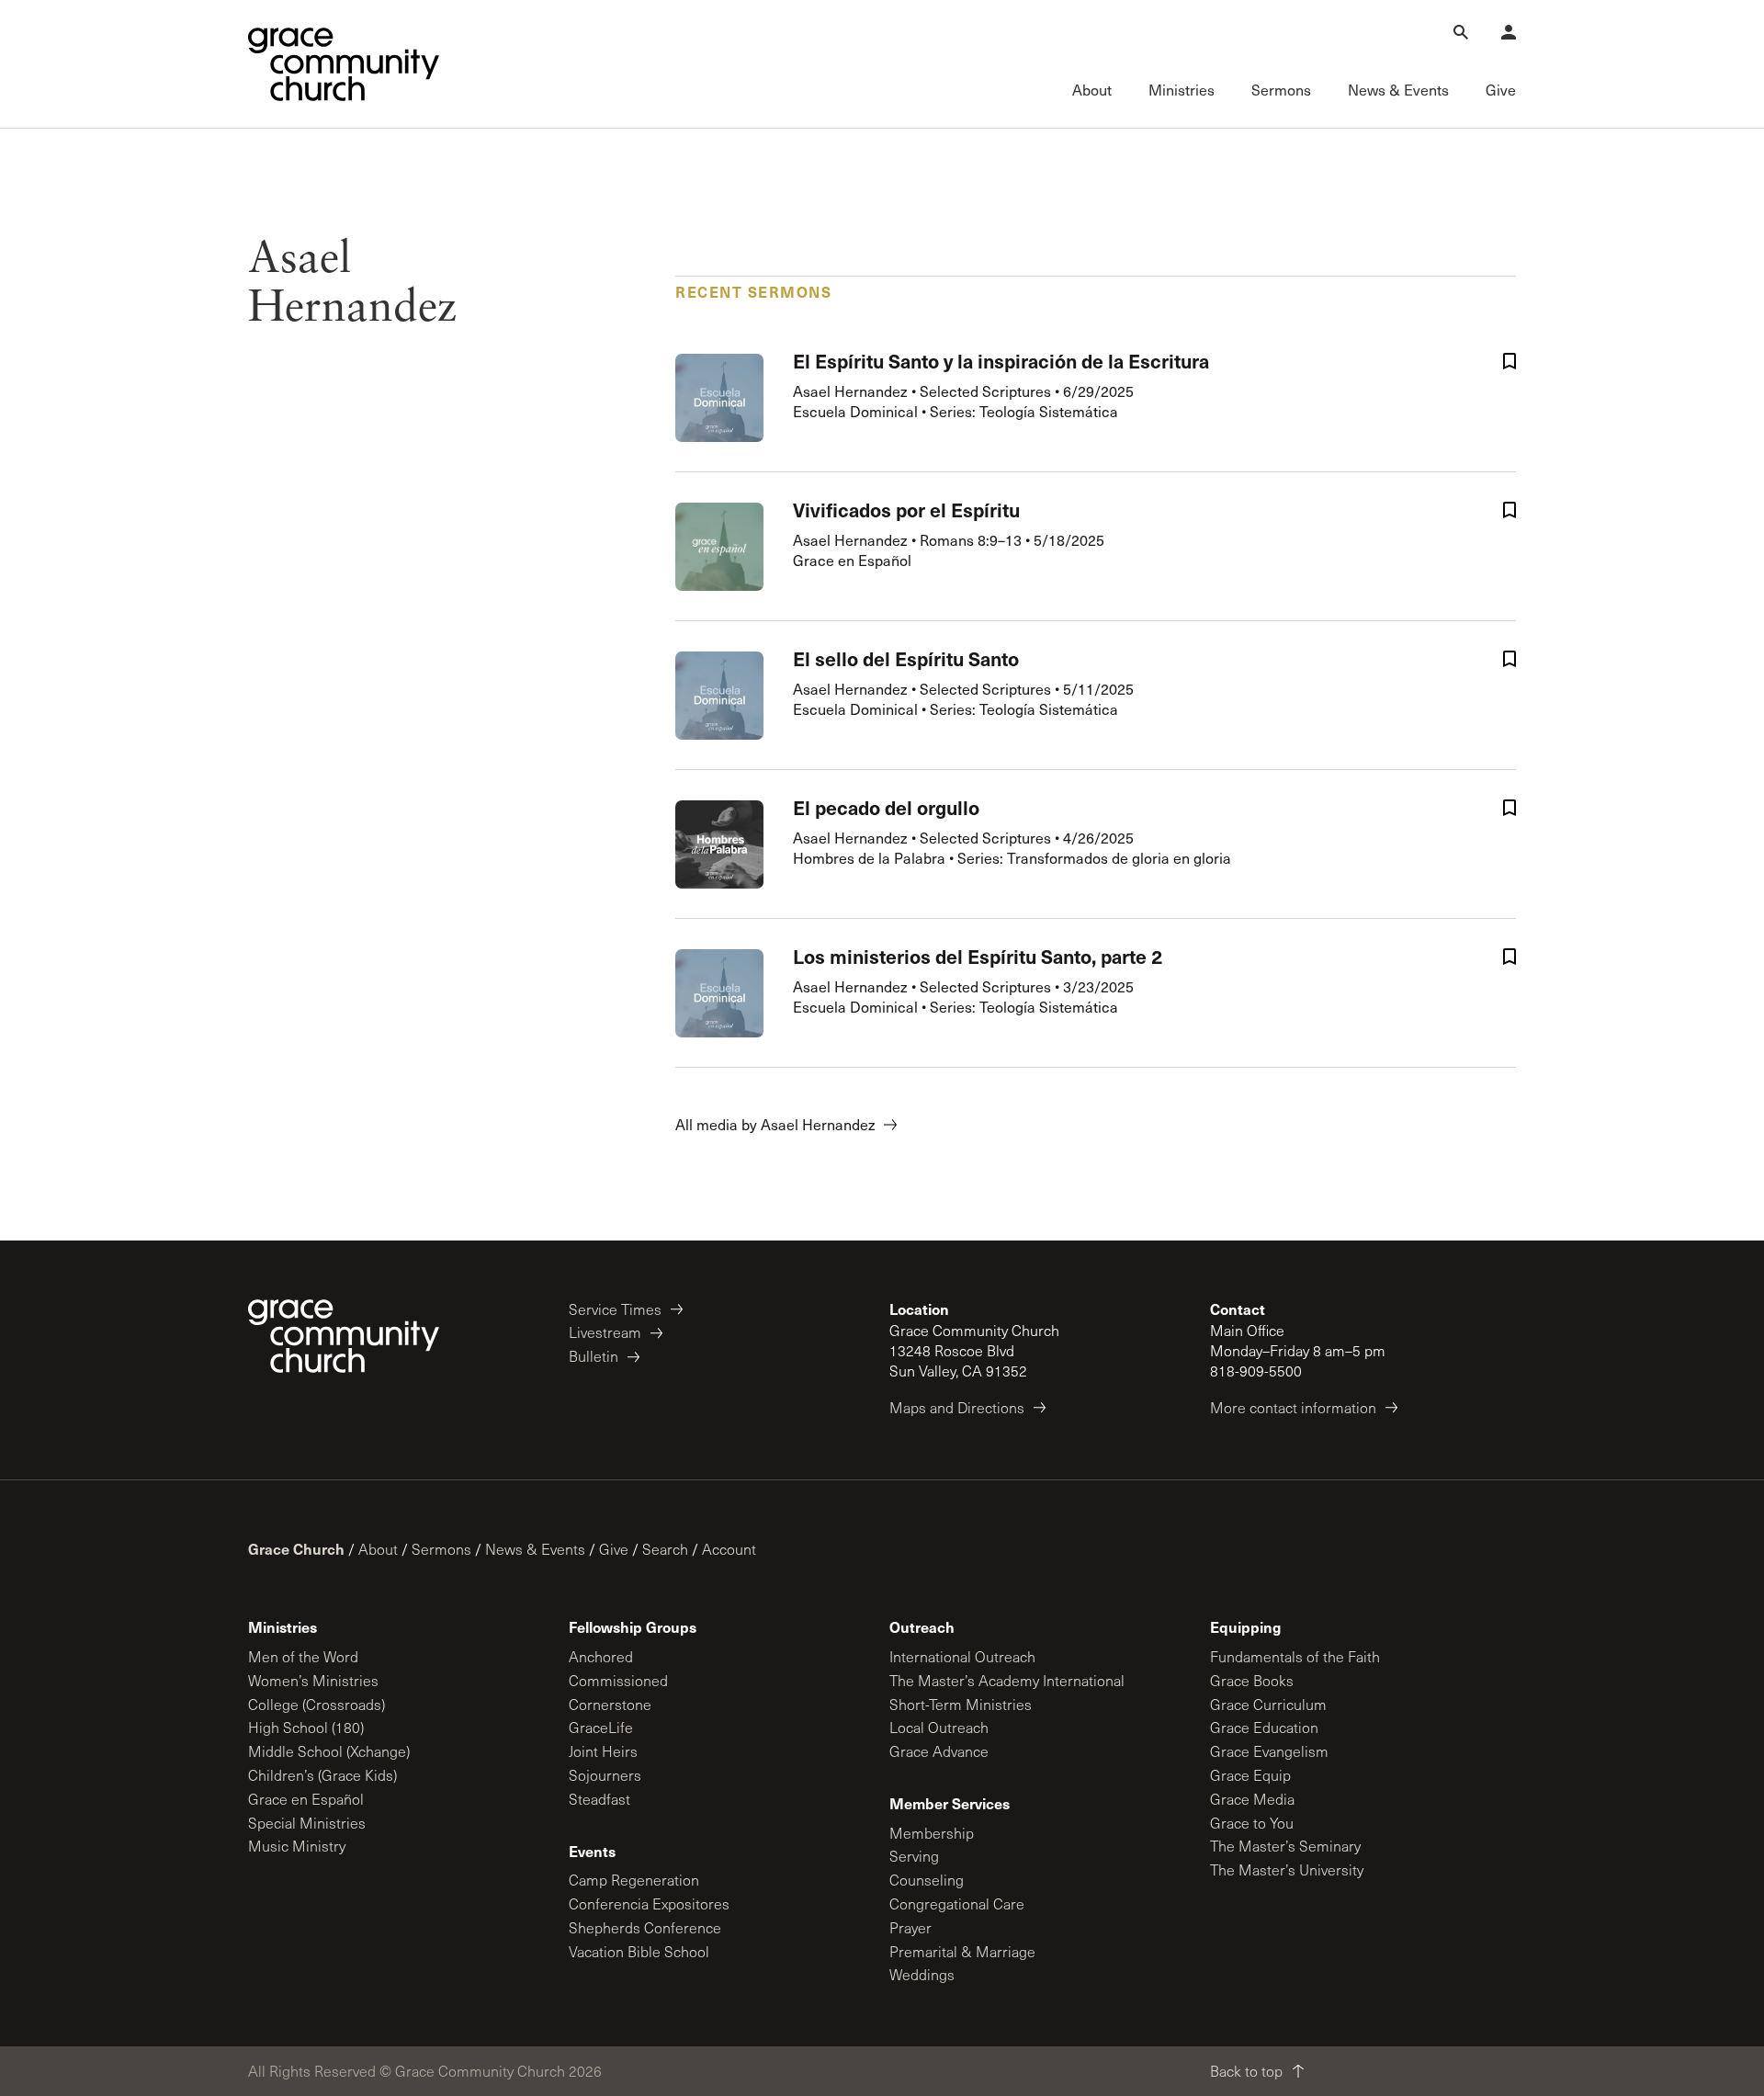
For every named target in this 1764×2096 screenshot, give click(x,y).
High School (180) (306, 1727)
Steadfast (599, 1799)
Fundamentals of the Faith (1295, 1656)
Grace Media (1252, 1799)
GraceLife (601, 1727)
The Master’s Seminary (1285, 1846)
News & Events (535, 1549)
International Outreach (962, 1656)
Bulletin (594, 1356)
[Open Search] (1461, 32)
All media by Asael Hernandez (775, 1124)
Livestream (605, 1332)
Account (729, 1549)
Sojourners (605, 1775)
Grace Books (1252, 1680)
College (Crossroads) (317, 1704)
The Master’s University (1287, 1869)
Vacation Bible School (639, 1951)
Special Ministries (307, 1823)
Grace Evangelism (1269, 1751)
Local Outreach (939, 1727)
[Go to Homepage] (344, 64)
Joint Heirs (603, 1751)
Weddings (922, 1974)
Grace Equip (1250, 1775)
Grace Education (1264, 1727)
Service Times (615, 1309)
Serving (914, 1856)
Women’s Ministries (313, 1680)
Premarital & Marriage (962, 1951)
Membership (932, 1833)
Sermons (441, 1549)
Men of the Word (303, 1656)
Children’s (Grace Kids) (322, 1775)
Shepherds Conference (645, 1927)
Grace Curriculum (1268, 1704)
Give (614, 1549)
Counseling (927, 1880)
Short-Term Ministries (961, 1704)
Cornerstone (610, 1704)
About (378, 1549)
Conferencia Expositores (649, 1903)
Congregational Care (957, 1903)
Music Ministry (297, 1846)
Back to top (1246, 2071)
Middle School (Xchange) (329, 1751)
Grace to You (1252, 1823)
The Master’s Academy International (1007, 1680)
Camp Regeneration (634, 1880)
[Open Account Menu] (1509, 32)
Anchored (601, 1656)
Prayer (910, 1927)
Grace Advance (939, 1751)
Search (665, 1549)
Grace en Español (306, 1799)
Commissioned (618, 1680)
